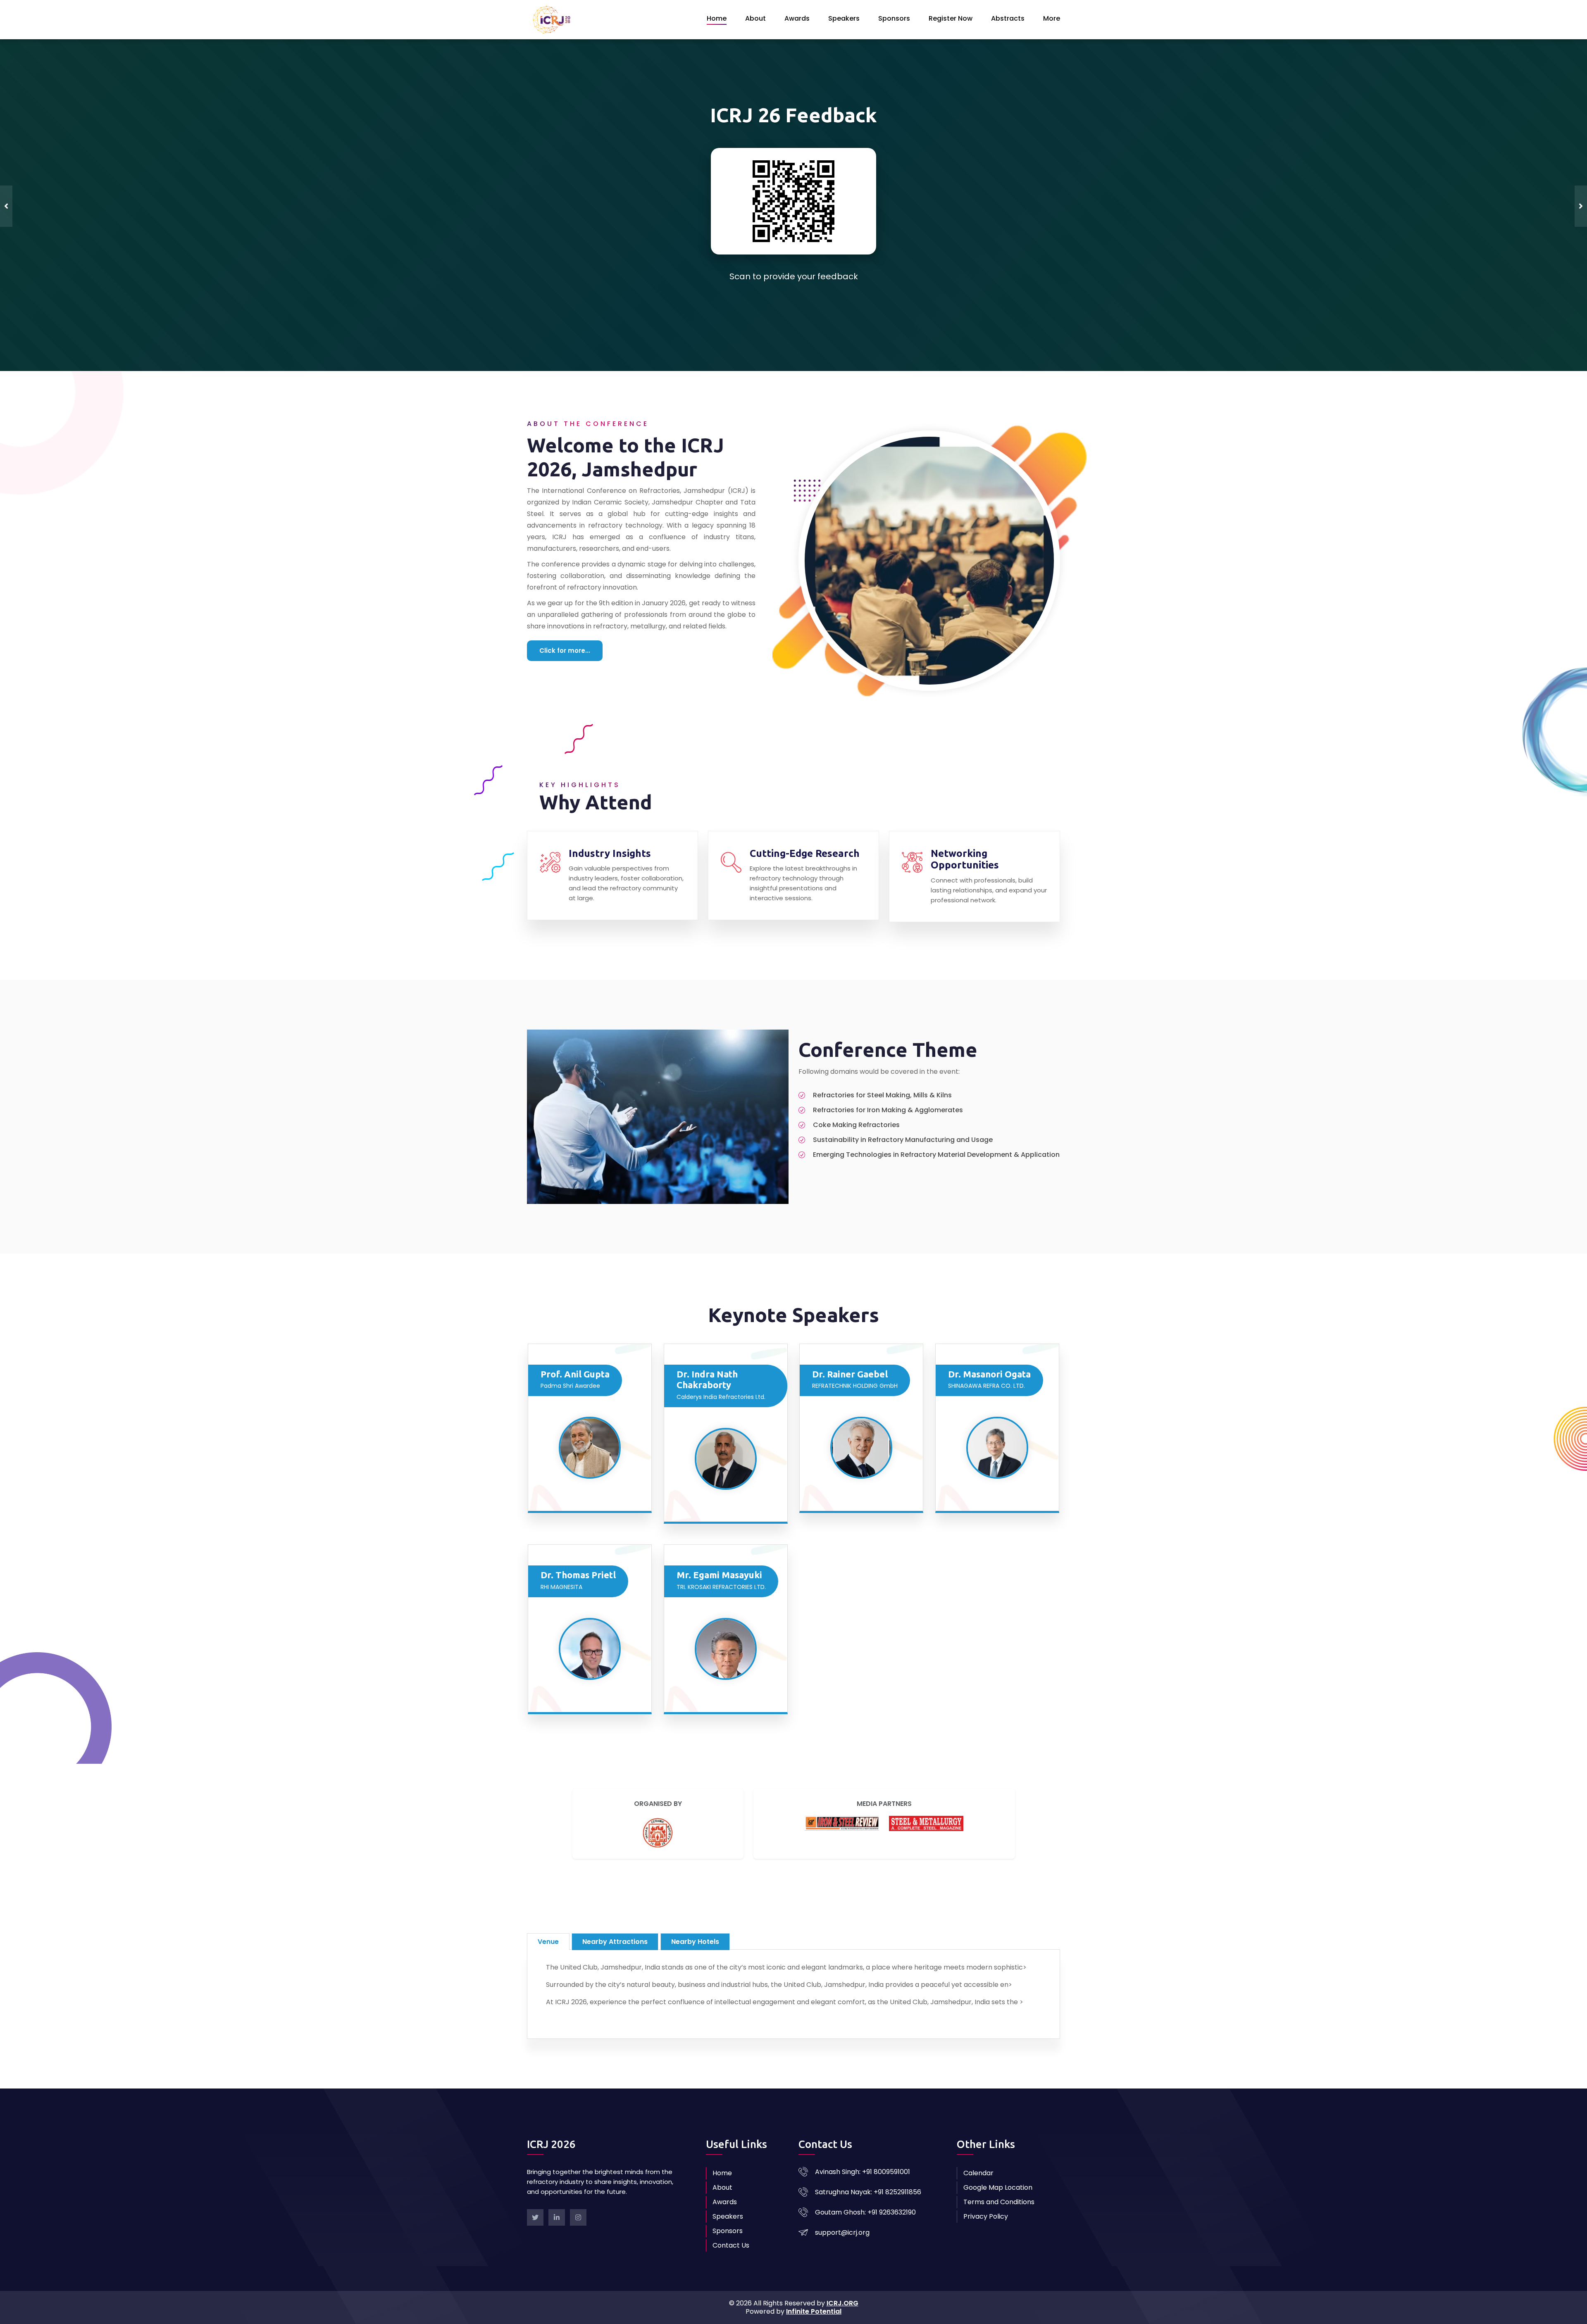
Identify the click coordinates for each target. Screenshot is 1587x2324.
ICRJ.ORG (842, 2277)
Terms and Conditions (999, 2176)
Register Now (951, 18)
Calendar (978, 2147)
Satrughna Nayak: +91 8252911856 (868, 2166)
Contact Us (731, 2219)
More (1052, 18)
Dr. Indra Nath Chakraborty (707, 1353)
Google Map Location (998, 2161)
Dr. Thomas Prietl (578, 1549)
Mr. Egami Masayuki (719, 1549)
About (755, 18)
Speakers (844, 18)
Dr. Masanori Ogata (989, 1348)
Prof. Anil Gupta (575, 1348)
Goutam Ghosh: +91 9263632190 (865, 2186)
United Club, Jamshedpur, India (799, 191)
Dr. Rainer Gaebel (850, 1348)
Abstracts (1008, 18)
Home (717, 18)
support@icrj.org (842, 2206)
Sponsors (894, 18)
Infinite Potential (814, 2285)
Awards (797, 18)
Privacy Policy (986, 2190)
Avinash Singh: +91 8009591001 (863, 2146)
